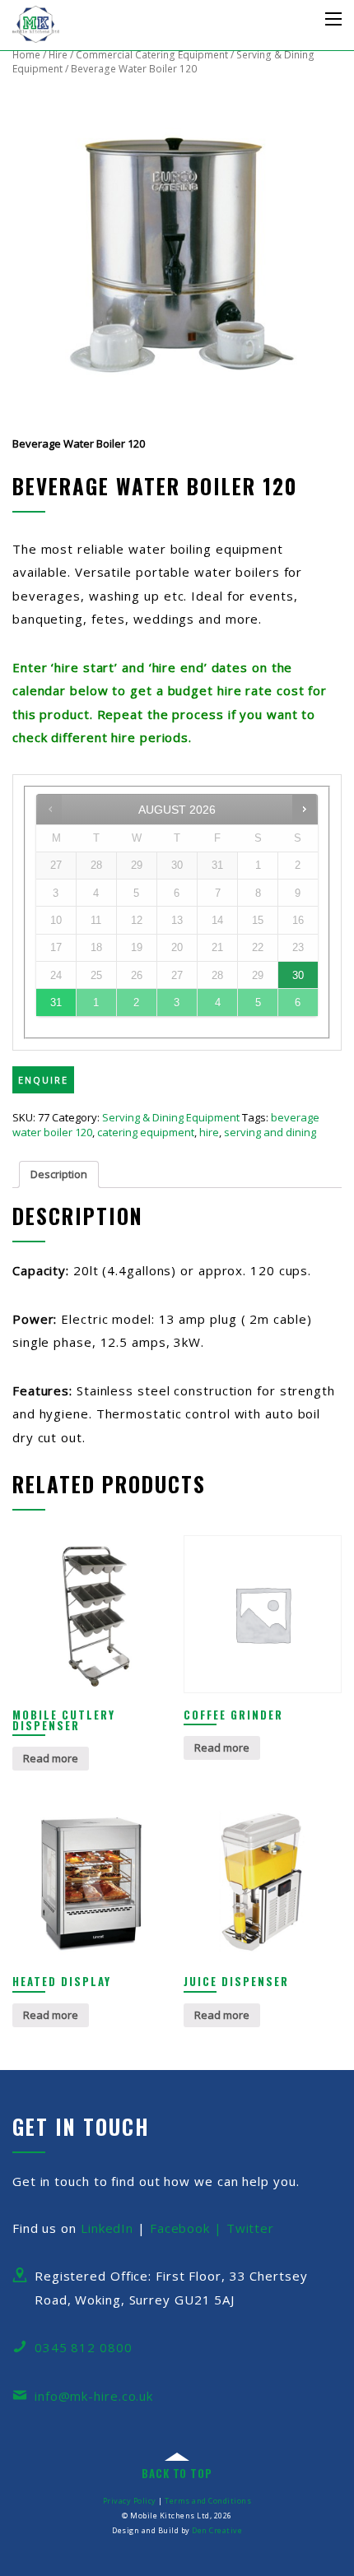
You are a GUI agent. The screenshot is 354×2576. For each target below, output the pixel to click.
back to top (177, 2473)
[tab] (59, 1174)
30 (298, 975)
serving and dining (270, 1132)
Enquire (43, 1080)
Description (59, 1174)
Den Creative (217, 2530)
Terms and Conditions (208, 2501)
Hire (58, 55)
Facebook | (188, 2228)
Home (26, 55)
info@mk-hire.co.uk (94, 2396)
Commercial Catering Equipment (152, 55)
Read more (51, 1758)
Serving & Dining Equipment (171, 1117)
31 (56, 1003)
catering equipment (146, 1132)
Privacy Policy (130, 2501)
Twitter (250, 2228)
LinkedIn (107, 2228)
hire (209, 1132)
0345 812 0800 (84, 2347)
